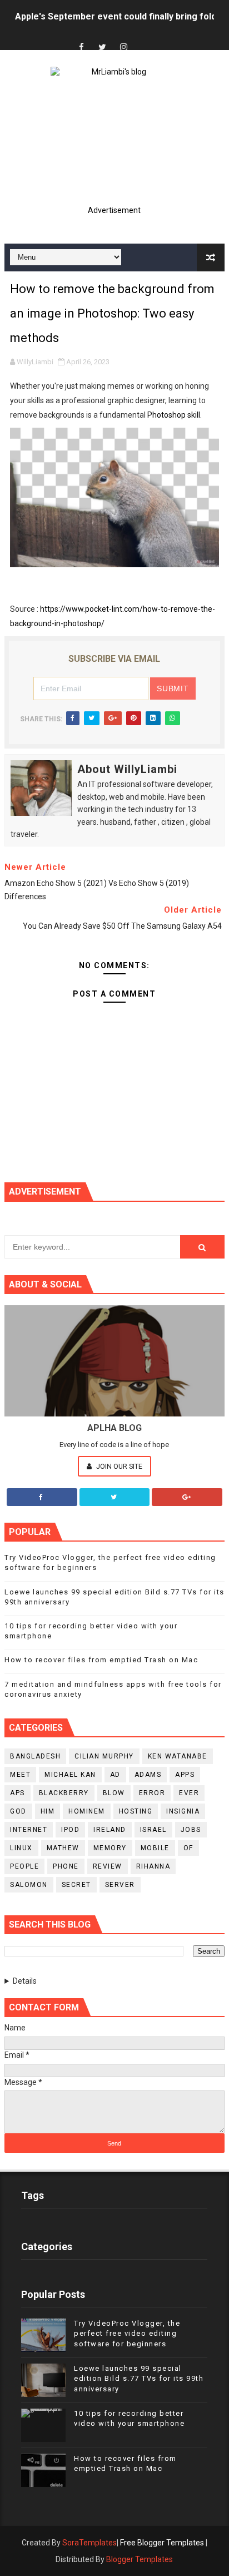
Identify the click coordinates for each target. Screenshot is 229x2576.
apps (185, 1775)
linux (21, 1848)
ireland (110, 1830)
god (18, 1811)
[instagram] (123, 48)
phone (66, 1866)
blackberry (64, 1793)
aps (18, 1793)
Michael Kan (70, 1775)
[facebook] (81, 48)
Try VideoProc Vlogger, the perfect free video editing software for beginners (127, 2333)
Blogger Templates (140, 2559)
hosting (136, 1811)
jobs (191, 1830)
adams (148, 1775)
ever (189, 1793)
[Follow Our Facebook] (42, 1497)
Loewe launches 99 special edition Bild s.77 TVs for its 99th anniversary (139, 2378)
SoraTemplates (89, 2543)
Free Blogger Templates (162, 2543)
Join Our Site (118, 1466)
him (48, 1811)
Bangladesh (35, 1756)
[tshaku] (145, 38)
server (120, 1885)
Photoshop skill (174, 415)
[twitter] (102, 48)
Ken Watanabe (178, 1756)
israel (153, 1830)
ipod (70, 1830)
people (24, 1866)
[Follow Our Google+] (187, 1497)
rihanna (153, 1866)
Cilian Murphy (104, 1756)
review (108, 1866)
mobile (155, 1848)
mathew (63, 1848)
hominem (87, 1811)
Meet (20, 1775)
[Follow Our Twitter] (115, 1497)
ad (115, 1775)
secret (76, 1885)
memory (110, 1848)
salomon (29, 1885)
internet (29, 1830)
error (152, 1793)
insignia (183, 1811)
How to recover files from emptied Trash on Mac (101, 1660)
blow (114, 1793)
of (188, 1848)
